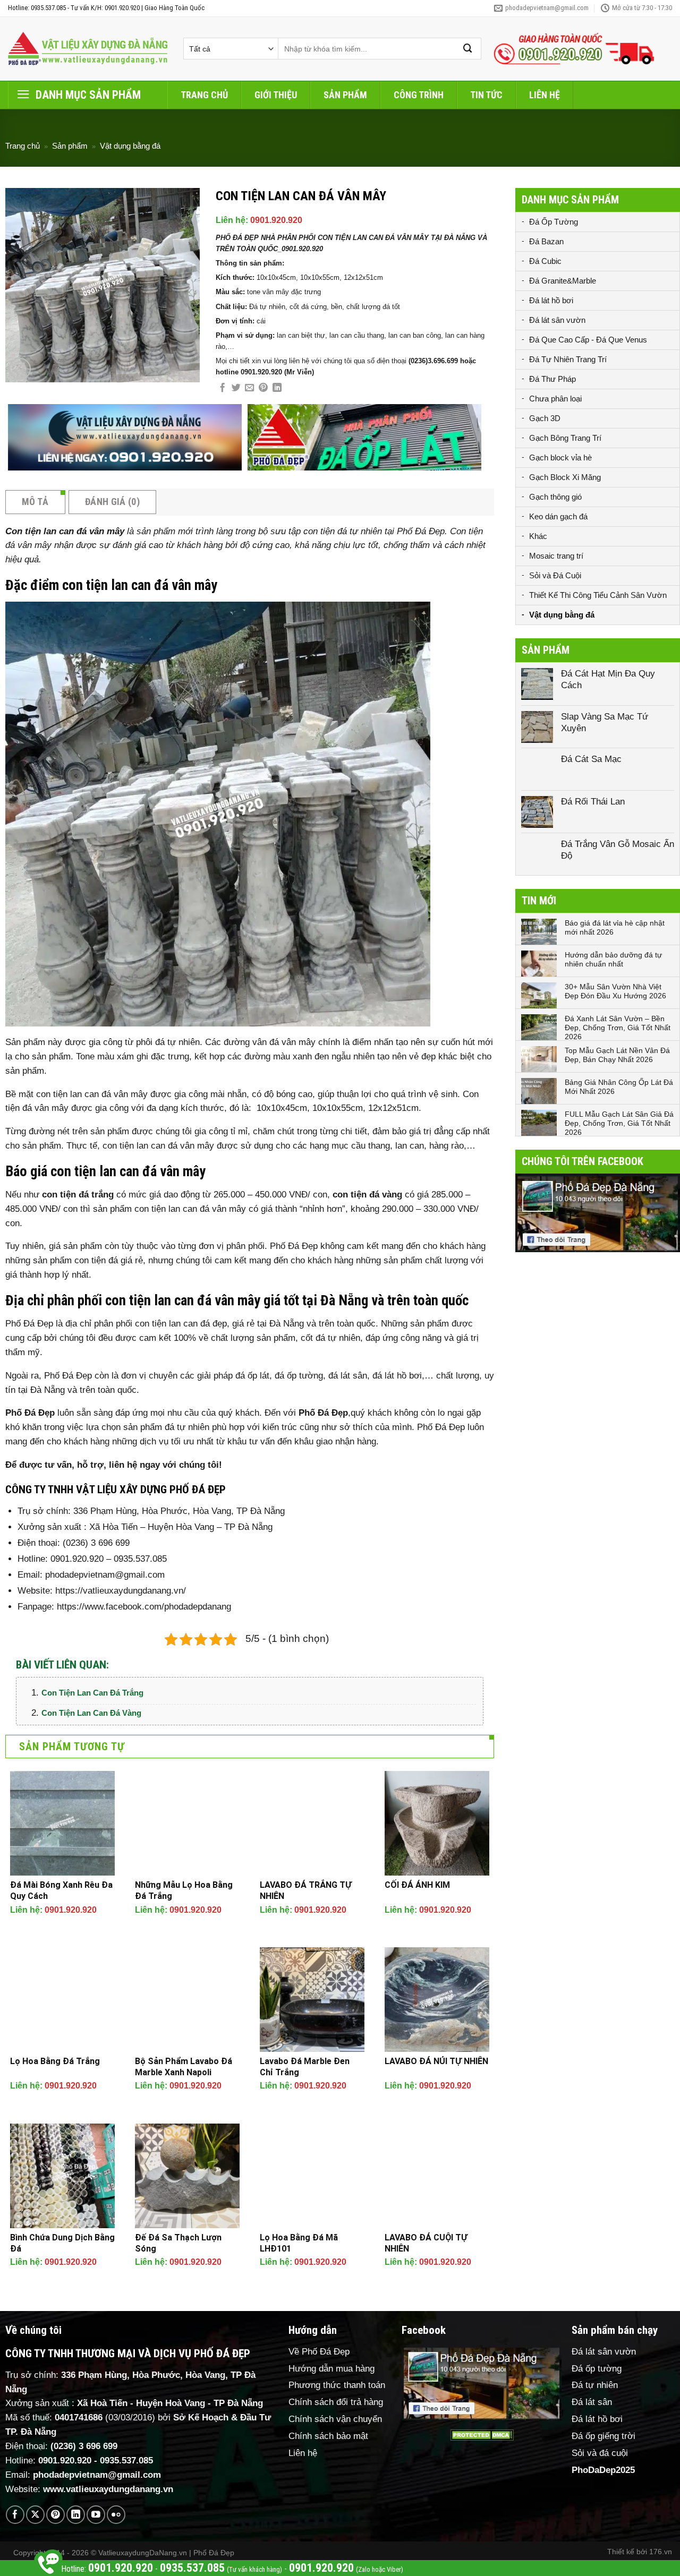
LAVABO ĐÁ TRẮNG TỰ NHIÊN (306, 1890)
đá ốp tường (299, 1376)
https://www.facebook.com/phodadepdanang (144, 1607)
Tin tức (486, 95)
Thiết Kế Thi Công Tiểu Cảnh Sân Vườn (598, 595)
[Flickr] (116, 2515)
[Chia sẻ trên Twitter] (236, 388)
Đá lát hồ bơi (551, 300)
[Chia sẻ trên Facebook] (222, 388)
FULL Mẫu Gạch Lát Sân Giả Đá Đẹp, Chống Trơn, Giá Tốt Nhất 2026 (619, 1123)
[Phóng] (20, 369)
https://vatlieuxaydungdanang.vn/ (121, 1591)
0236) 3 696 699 (86, 2446)
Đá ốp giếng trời (603, 2436)
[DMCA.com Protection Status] (481, 2435)
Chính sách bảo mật (328, 2436)
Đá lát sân (592, 2402)
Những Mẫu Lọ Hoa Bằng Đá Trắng (184, 1890)
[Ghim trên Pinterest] (263, 388)
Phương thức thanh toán (337, 2385)
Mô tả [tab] (35, 502)
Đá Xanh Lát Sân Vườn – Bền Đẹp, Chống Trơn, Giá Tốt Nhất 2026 (618, 1028)
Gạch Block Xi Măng (565, 477)
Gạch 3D (545, 418)
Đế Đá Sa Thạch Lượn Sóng (178, 2243)
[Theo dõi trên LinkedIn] (76, 2515)
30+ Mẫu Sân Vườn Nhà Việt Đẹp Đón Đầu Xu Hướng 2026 (615, 991)
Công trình (419, 95)
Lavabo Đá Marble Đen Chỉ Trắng (305, 2067)
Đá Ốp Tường (554, 222)
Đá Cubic (545, 261)
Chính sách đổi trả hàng (336, 2402)
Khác (538, 536)
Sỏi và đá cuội (600, 2453)
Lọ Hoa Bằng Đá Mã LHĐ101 (299, 2243)
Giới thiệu (276, 95)
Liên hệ (545, 95)
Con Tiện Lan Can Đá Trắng (92, 1693)
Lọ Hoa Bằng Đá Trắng (55, 2061)
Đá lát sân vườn (557, 320)
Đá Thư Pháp (552, 379)
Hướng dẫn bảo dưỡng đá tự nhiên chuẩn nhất (613, 959)
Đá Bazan (546, 241)
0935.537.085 (126, 2461)
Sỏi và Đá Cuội (555, 575)
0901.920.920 (276, 220)
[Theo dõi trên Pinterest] (56, 2515)
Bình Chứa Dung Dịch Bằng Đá (62, 2243)
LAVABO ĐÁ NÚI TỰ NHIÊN (436, 2061)
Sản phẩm (345, 95)
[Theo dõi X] (35, 2515)
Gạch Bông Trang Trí (565, 438)
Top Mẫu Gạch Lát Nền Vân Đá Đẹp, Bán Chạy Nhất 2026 (617, 1055)
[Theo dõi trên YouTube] (96, 2515)
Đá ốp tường (597, 2369)
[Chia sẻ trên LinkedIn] (277, 388)
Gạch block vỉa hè (560, 457)
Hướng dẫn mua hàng (331, 2369)
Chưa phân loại (555, 399)
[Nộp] (468, 49)
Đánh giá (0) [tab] (112, 502)
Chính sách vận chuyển (335, 2419)
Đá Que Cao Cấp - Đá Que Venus (588, 340)
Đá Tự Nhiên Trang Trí (568, 359)
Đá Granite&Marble (563, 281)
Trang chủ (204, 95)
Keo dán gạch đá (558, 516)
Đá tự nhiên (595, 2385)
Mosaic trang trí (556, 556)
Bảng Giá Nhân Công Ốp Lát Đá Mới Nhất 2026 (619, 1087)
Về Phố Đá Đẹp (319, 2352)
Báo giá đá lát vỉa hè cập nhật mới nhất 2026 (615, 927)
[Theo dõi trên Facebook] (15, 2515)
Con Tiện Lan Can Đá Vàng (91, 1713)
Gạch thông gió (555, 497)
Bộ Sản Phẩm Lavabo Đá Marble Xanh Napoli (184, 2067)
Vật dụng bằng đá (130, 146)
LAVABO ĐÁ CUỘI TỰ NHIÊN (426, 2243)
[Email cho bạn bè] (249, 388)
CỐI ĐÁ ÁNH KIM (417, 1885)
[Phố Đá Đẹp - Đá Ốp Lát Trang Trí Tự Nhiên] (88, 49)
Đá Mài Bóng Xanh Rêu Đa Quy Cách (61, 1890)
